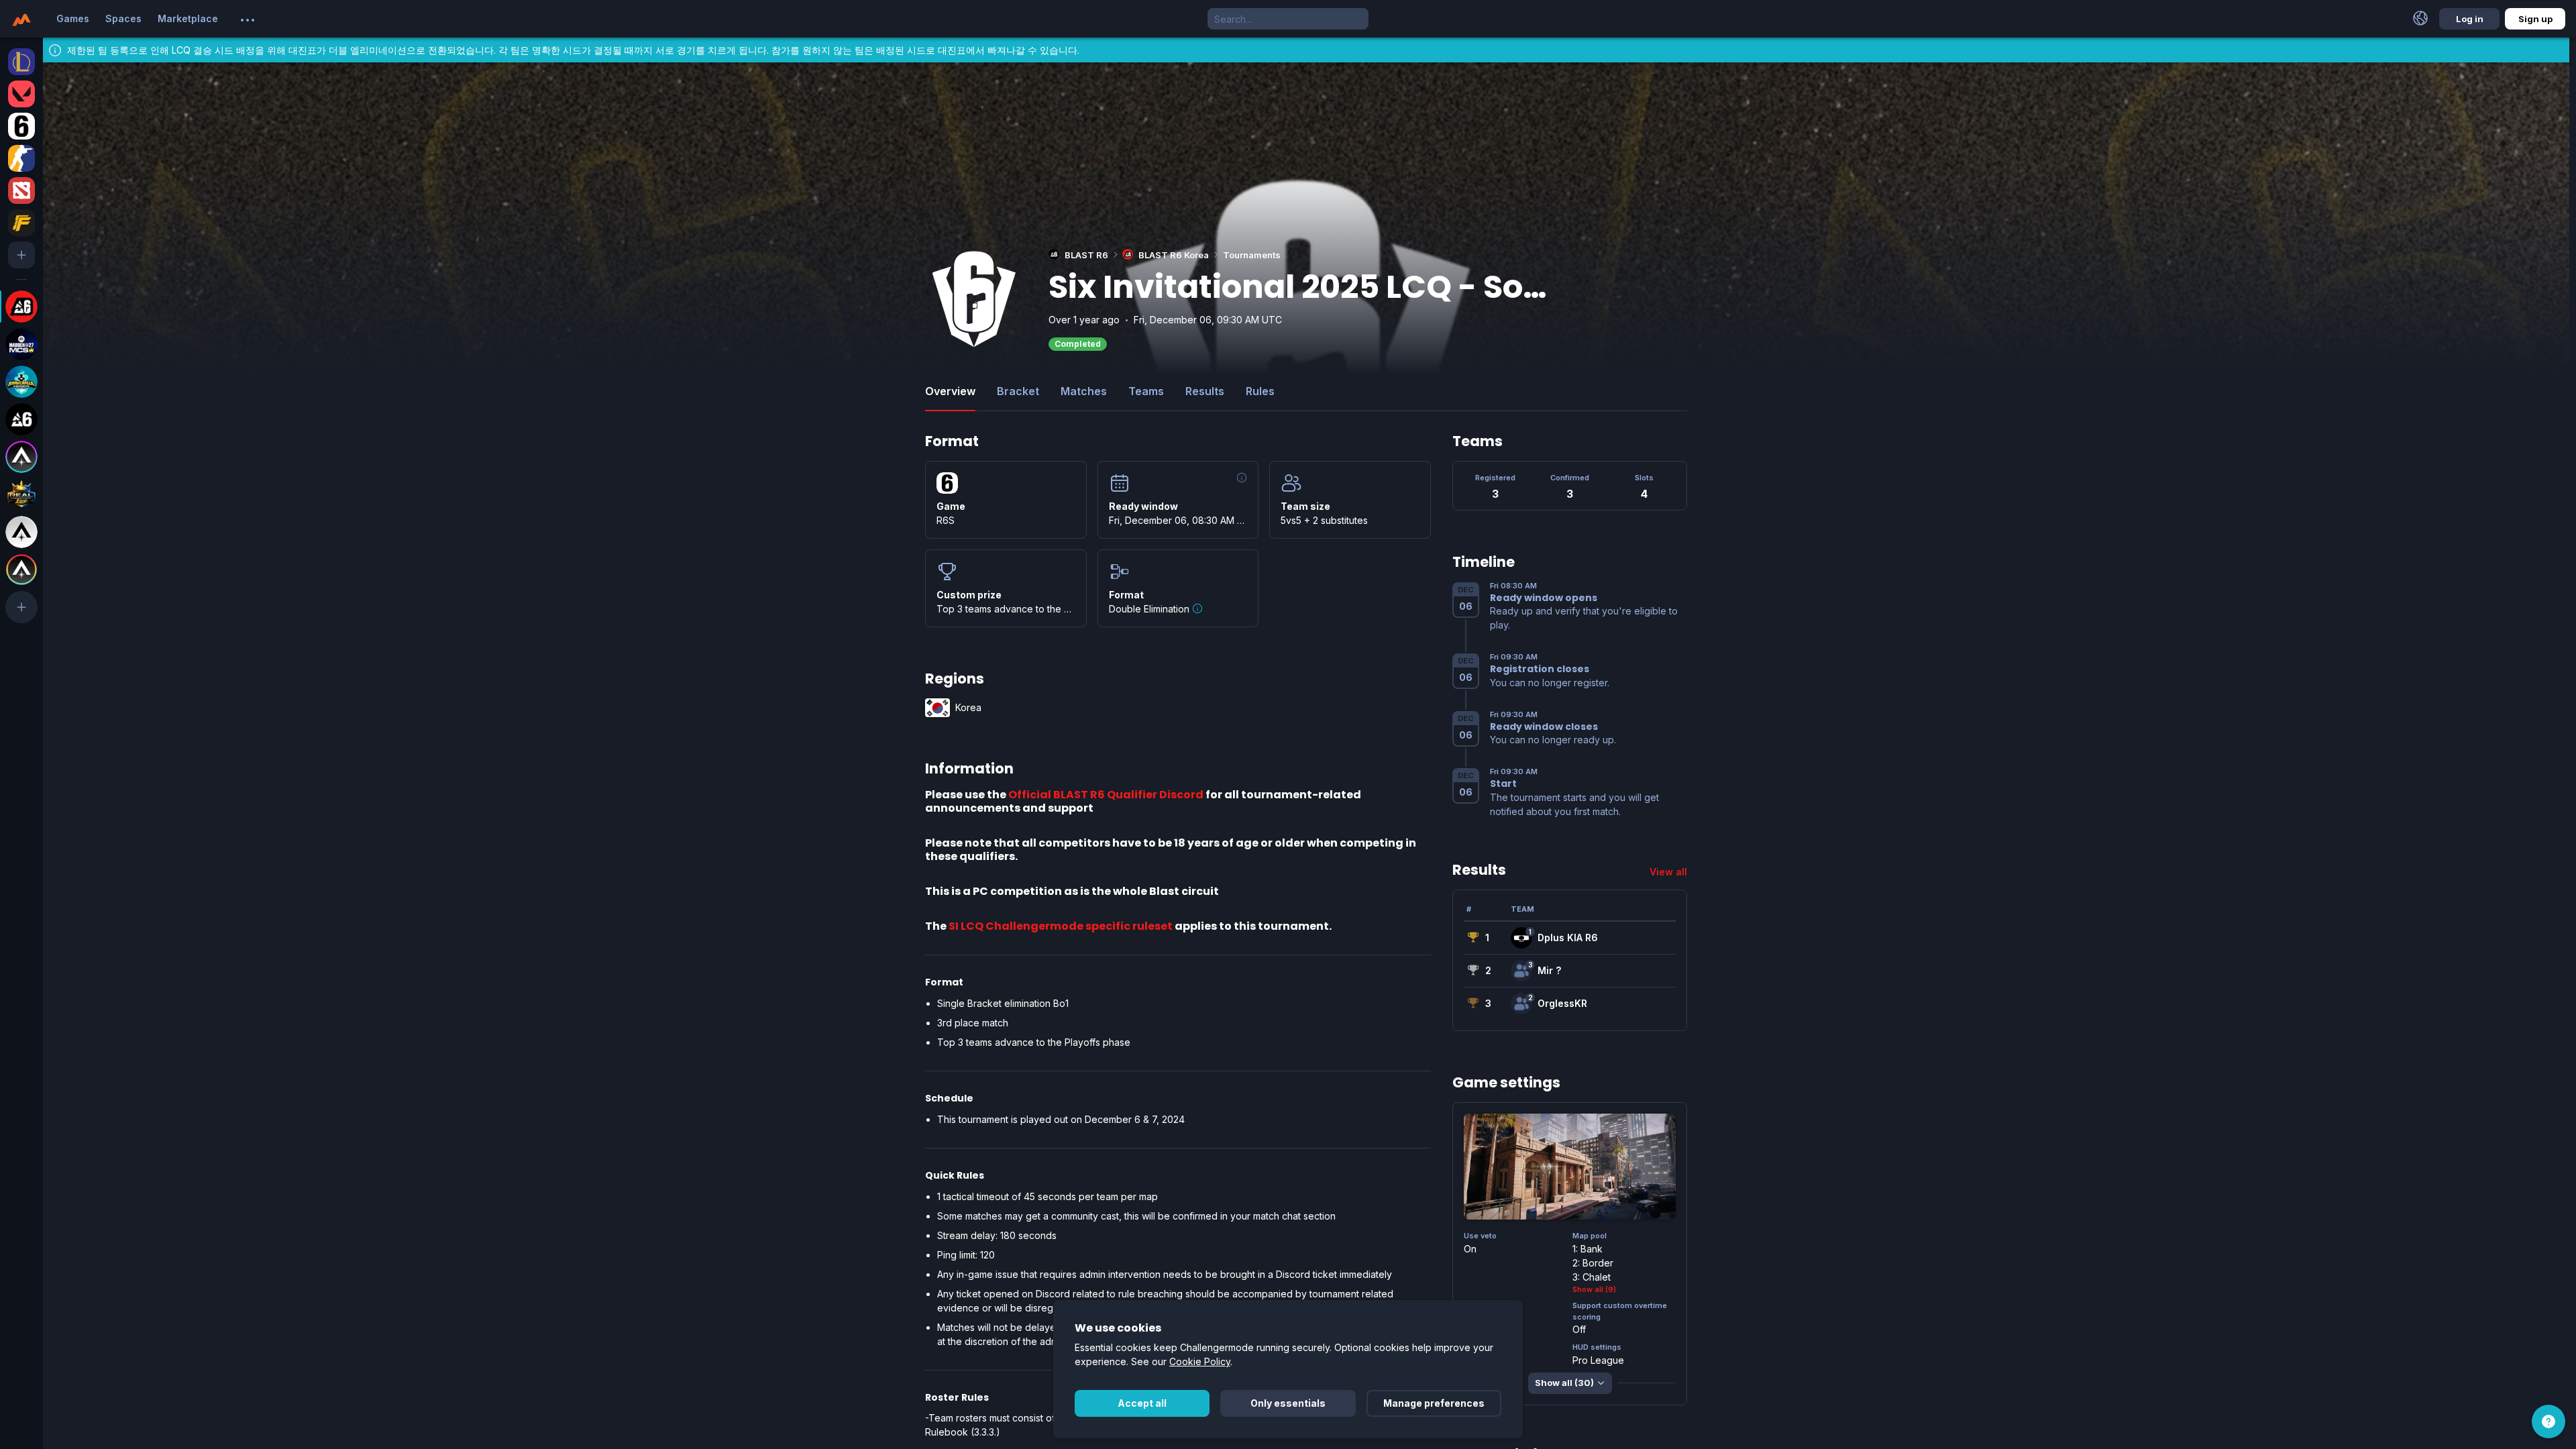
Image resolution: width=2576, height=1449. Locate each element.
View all (1668, 872)
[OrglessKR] (1521, 1004)
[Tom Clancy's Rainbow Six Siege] (21, 126)
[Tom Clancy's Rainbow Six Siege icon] (947, 483)
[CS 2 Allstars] (21, 532)
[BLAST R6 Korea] (21, 307)
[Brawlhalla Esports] (21, 382)
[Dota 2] (21, 191)
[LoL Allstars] (21, 457)
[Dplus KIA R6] (1521, 938)
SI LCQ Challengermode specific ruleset (1061, 926)
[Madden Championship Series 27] (21, 344)
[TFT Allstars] (21, 570)
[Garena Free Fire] (21, 223)
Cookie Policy (1200, 1361)
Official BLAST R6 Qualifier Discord (1106, 795)
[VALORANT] (21, 94)
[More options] (248, 20)
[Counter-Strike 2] (21, 158)
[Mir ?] (1521, 971)
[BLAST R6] (21, 419)
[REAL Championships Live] (21, 494)
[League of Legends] (21, 62)
